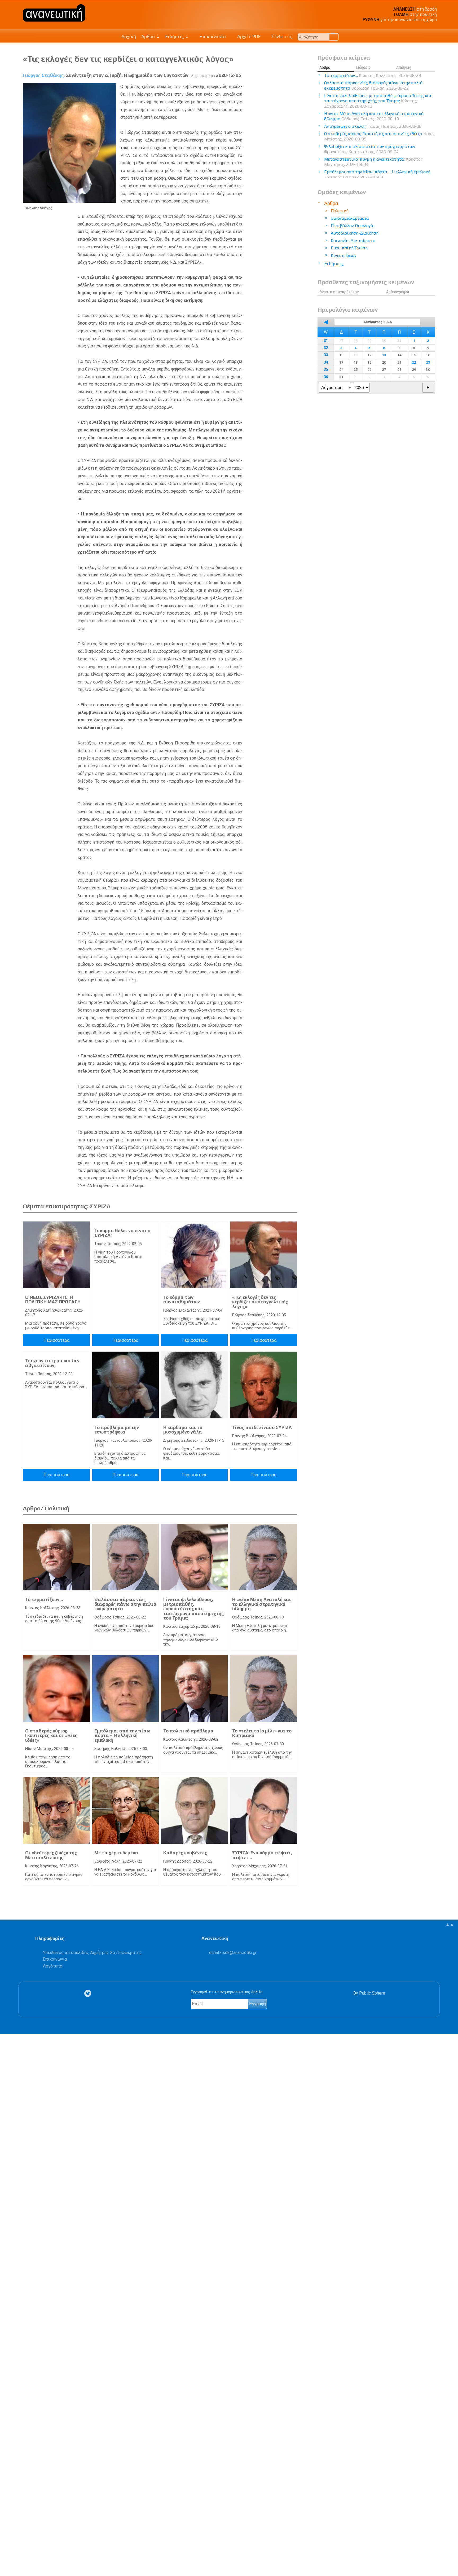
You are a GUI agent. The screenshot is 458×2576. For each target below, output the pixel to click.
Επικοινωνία (212, 37)
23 (428, 362)
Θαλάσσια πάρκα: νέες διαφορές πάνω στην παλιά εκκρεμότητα (125, 1604)
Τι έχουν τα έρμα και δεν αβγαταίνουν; (52, 1363)
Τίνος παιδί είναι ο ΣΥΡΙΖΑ (262, 1427)
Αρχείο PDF (248, 37)
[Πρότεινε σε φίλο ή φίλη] (7, 2560)
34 (326, 362)
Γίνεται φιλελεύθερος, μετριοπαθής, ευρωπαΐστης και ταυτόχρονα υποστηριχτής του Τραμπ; (193, 1609)
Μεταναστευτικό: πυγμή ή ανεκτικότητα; (373, 162)
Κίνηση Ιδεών (343, 255)
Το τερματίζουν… (44, 1599)
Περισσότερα (56, 1340)
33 (326, 355)
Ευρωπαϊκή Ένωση (349, 248)
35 (326, 370)
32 (326, 348)
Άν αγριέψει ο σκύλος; (373, 126)
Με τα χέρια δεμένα (116, 1853)
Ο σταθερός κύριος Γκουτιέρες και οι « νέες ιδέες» (51, 1735)
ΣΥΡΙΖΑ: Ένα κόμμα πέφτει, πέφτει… (262, 1855)
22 (414, 362)
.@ (233, 1953)
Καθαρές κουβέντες (185, 1853)
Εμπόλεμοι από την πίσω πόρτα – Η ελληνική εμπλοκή (122, 1735)
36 (326, 377)
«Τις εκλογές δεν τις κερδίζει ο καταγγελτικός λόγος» (260, 1302)
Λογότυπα (53, 1966)
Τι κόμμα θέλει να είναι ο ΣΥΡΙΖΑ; (122, 1233)
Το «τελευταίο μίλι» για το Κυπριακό (262, 1733)
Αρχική (129, 37)
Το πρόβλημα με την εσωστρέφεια (117, 1430)
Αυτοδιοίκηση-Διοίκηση (355, 233)
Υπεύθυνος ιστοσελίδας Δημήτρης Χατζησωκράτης (92, 1953)
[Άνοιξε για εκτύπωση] (7, 2551)
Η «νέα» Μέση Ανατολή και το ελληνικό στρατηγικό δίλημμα (262, 1604)
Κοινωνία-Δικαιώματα (353, 241)
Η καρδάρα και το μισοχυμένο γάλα (183, 1430)
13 (384, 355)
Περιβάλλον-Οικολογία (353, 226)
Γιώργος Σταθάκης (43, 75)
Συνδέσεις (281, 37)
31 (326, 341)
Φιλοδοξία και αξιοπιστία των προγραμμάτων (370, 149)
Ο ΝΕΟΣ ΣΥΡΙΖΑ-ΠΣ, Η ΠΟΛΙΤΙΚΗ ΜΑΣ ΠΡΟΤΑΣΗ (53, 1300)
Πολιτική (340, 211)
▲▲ (450, 1924)
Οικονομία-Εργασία (350, 218)
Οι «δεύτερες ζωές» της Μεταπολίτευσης (51, 1855)
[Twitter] (89, 1993)
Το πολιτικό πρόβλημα (188, 1731)
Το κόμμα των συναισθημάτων (182, 1300)
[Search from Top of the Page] (334, 37)
